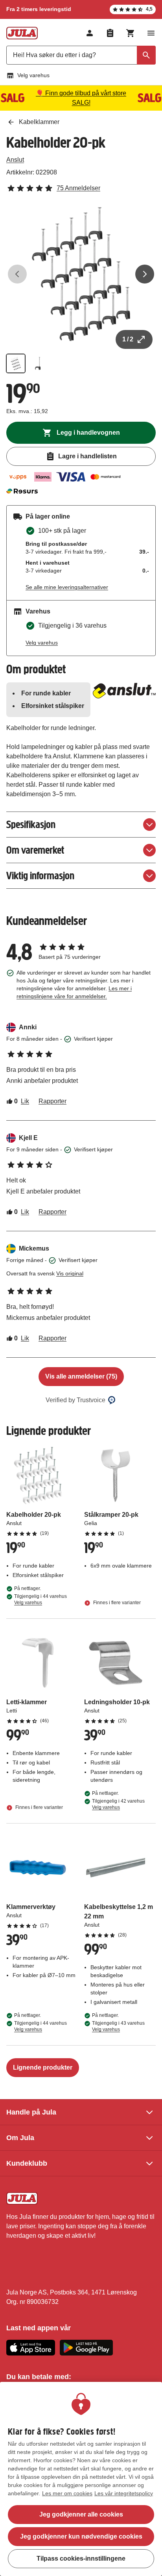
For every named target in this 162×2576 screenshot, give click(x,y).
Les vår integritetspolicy (124, 2493)
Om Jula (20, 2138)
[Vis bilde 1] (16, 363)
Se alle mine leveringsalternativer (67, 587)
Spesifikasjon (31, 824)
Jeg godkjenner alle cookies (81, 2514)
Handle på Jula (31, 2112)
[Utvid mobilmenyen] (151, 33)
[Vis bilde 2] (38, 363)
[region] (81, 2479)
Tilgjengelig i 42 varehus (118, 1804)
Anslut (15, 160)
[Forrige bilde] (17, 274)
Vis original (70, 1273)
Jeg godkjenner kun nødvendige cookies (81, 2536)
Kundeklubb (27, 2163)
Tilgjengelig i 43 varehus (118, 2026)
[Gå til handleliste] (110, 33)
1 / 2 (128, 339)
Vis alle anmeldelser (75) (81, 1376)
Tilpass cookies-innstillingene (81, 2558)
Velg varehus (33, 75)
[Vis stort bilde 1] (81, 274)
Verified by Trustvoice (75, 1400)
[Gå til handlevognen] (131, 33)
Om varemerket (35, 850)
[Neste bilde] (145, 274)
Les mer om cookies (67, 2493)
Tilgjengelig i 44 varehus (40, 1599)
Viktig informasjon (40, 876)
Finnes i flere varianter (116, 1603)
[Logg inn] (90, 33)
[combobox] (81, 55)
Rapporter (52, 1101)
